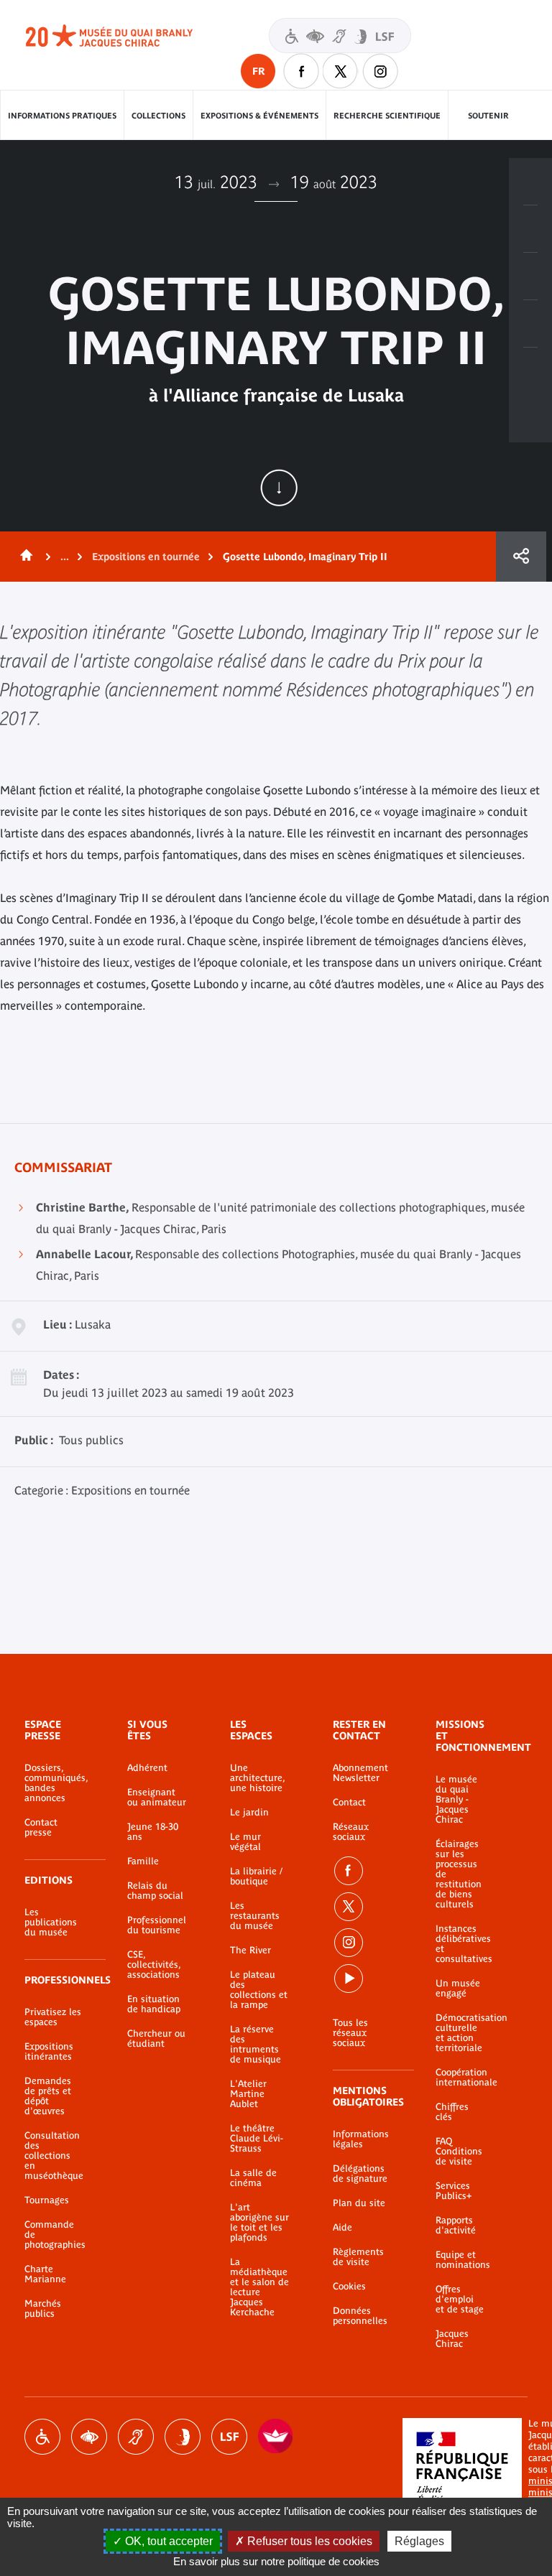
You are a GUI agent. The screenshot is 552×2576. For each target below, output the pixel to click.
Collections (158, 116)
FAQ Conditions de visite (459, 2152)
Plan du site (359, 2203)
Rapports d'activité (456, 2226)
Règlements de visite (358, 2257)
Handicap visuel (89, 2437)
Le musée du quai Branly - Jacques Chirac (456, 1800)
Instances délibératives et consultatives (460, 1944)
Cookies (349, 2287)
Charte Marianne (45, 2274)
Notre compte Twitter (341, 71)
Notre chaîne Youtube (349, 1979)
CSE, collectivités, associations (154, 1965)
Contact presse (41, 1828)
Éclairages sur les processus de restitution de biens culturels (459, 1874)
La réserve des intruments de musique (256, 2045)
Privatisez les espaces (53, 2017)
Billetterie (530, 182)
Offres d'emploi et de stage (460, 2300)
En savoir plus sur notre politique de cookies (276, 2561)
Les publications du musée (51, 1922)
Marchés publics (43, 2309)
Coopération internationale (460, 2078)
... (65, 557)
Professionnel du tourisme (157, 1925)
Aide (342, 2228)
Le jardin (249, 1813)
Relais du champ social (155, 1891)
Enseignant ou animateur (157, 1798)
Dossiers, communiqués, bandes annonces (54, 1783)
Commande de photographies (54, 2235)
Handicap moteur (42, 2437)
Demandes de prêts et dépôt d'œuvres (48, 2096)
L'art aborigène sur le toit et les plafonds (259, 2223)
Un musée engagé (458, 1989)
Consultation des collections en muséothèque (54, 2156)
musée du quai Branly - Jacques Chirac (125, 36)
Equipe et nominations (460, 2260)
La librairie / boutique (256, 1877)
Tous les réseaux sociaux (350, 2033)
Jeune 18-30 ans (153, 1832)
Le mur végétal (245, 1842)
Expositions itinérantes (49, 2052)
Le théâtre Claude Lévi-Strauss (257, 2139)
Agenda (530, 276)
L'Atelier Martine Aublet (248, 2094)
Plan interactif (530, 371)
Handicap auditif (136, 2437)
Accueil (24, 557)
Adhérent (147, 1768)
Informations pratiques (62, 116)
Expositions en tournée (146, 557)
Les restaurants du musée (255, 1916)
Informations (530, 229)
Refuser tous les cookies (308, 2541)
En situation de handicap (154, 2004)
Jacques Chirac (452, 2339)
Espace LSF (229, 2437)
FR (258, 71)
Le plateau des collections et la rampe (259, 1990)
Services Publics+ (454, 2191)
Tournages (47, 2200)
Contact (349, 1803)
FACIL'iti (276, 2437)
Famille (143, 1861)
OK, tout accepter (167, 2541)
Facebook (349, 1871)
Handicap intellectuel (183, 2437)
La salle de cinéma (253, 2178)
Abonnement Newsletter (360, 1773)
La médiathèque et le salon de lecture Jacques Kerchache (259, 2287)
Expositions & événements (259, 116)
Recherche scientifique (387, 116)
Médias (530, 324)
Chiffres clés (452, 2112)
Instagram (380, 71)
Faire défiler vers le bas (279, 488)
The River (250, 1950)
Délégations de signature (360, 2174)
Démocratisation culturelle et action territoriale (460, 2033)
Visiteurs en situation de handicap (340, 36)
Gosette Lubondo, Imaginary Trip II (305, 557)
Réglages (419, 2541)
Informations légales (361, 2139)
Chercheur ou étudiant (156, 2039)
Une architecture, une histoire (257, 1778)
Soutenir (488, 116)
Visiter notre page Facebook (301, 71)
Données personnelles (360, 2316)
